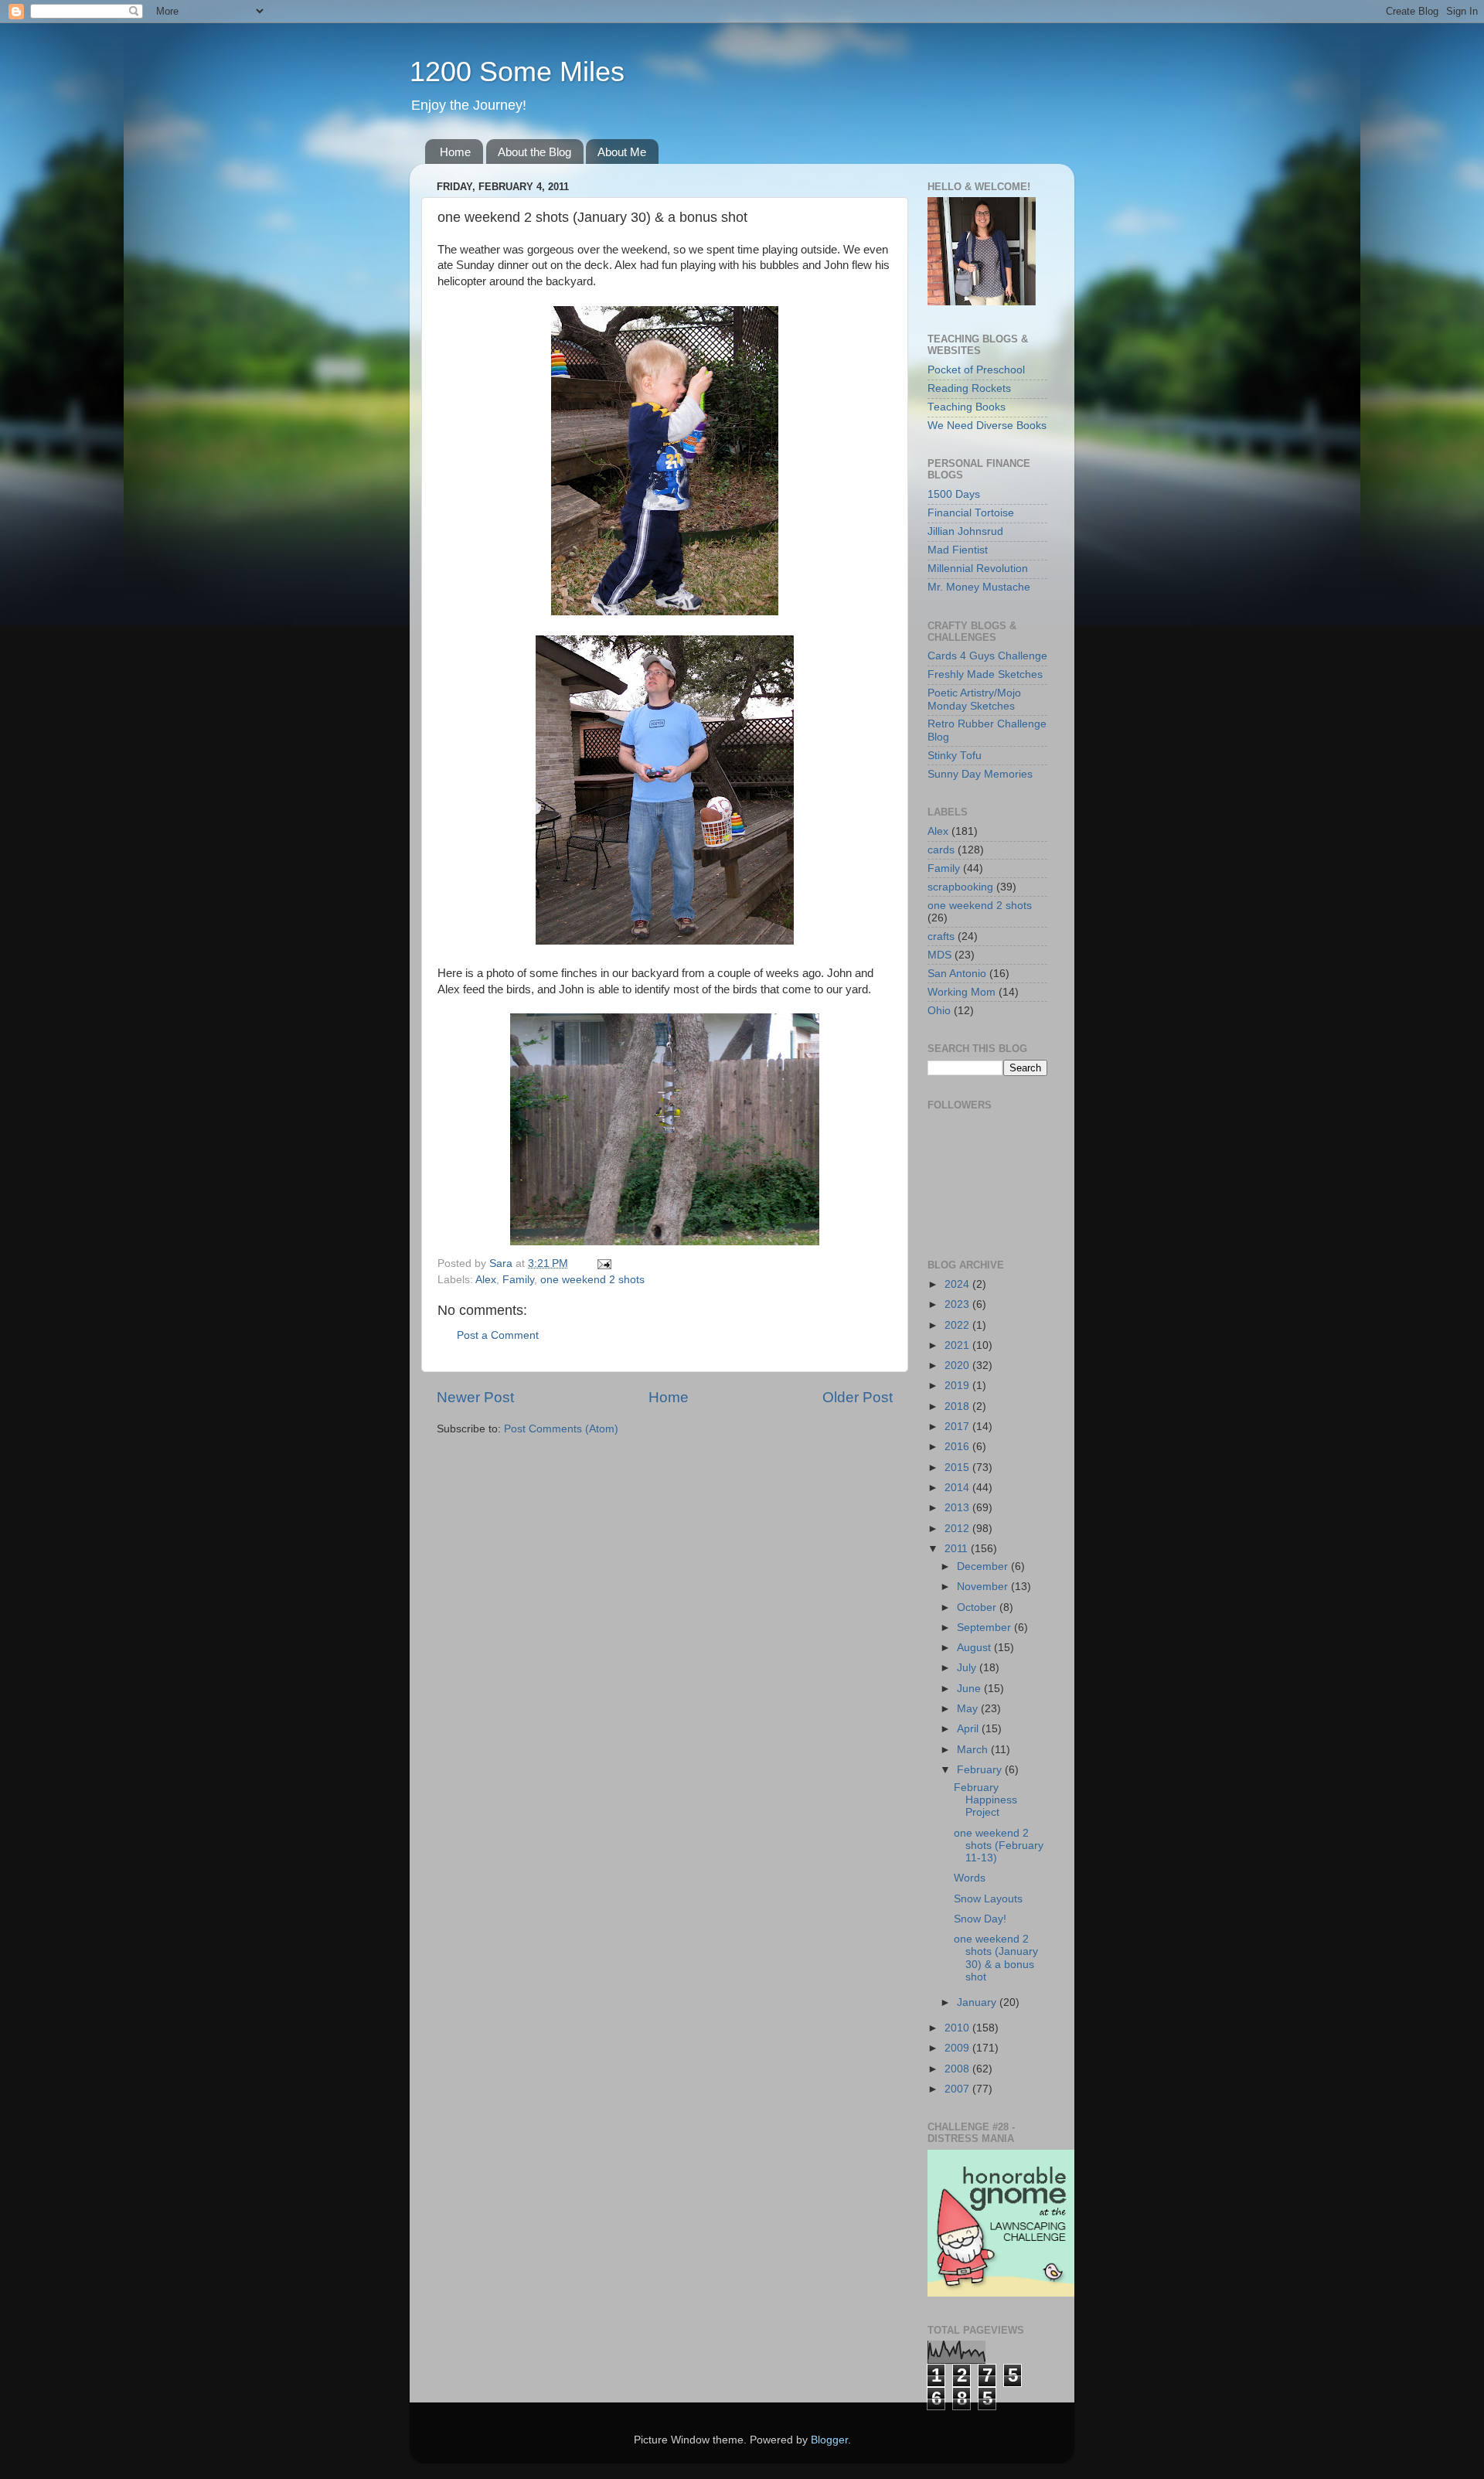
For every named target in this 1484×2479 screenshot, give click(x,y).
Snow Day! (980, 1919)
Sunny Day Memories (980, 774)
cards (941, 850)
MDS (939, 955)
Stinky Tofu (955, 756)
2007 (958, 2089)
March (974, 1750)
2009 (958, 2048)
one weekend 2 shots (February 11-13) (999, 1846)
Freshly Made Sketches (985, 674)
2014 (958, 1488)
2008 (958, 2069)
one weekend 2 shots (592, 1280)
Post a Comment (498, 1335)
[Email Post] (603, 1263)
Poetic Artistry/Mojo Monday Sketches (974, 699)
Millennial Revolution (978, 569)
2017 (958, 1427)
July (968, 1668)
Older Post (858, 1397)
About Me (622, 152)
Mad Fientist (958, 550)
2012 (958, 1529)
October (978, 1607)
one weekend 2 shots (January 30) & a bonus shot (996, 1958)
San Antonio (957, 974)
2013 (958, 1508)
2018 (958, 1406)
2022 (958, 1325)
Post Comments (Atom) (561, 1429)
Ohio (939, 1011)
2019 (958, 1386)
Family (518, 1280)
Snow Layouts (988, 1899)
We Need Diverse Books (987, 426)
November (984, 1587)
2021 (958, 1345)
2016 (958, 1447)
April (969, 1729)
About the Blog (534, 152)
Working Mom (962, 992)
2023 (958, 1304)
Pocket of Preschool (976, 370)
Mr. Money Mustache (979, 587)
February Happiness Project (985, 1800)
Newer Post (475, 1397)
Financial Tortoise (971, 513)
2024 (958, 1284)
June (970, 1689)
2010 (958, 2028)
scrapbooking (960, 887)
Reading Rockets (969, 388)
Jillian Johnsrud (965, 531)
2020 (958, 1365)
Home (455, 152)
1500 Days (954, 494)
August (975, 1648)
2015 (958, 1468)
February (981, 1770)
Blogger (829, 2440)
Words (970, 1878)
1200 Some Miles (517, 72)
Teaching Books (967, 407)
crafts (941, 936)
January (978, 2002)
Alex (486, 1280)
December (984, 1566)
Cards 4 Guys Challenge (987, 656)
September (985, 1628)
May (969, 1709)
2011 (958, 1549)
